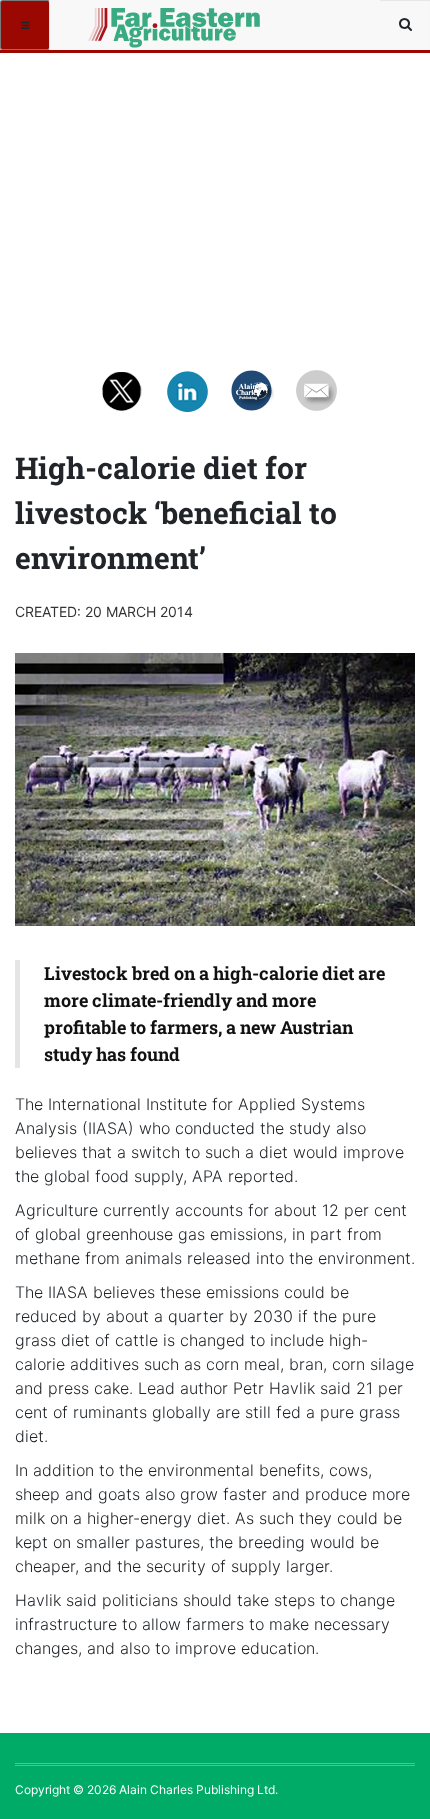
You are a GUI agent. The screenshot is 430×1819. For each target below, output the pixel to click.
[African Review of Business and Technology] (122, 25)
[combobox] (405, 25)
